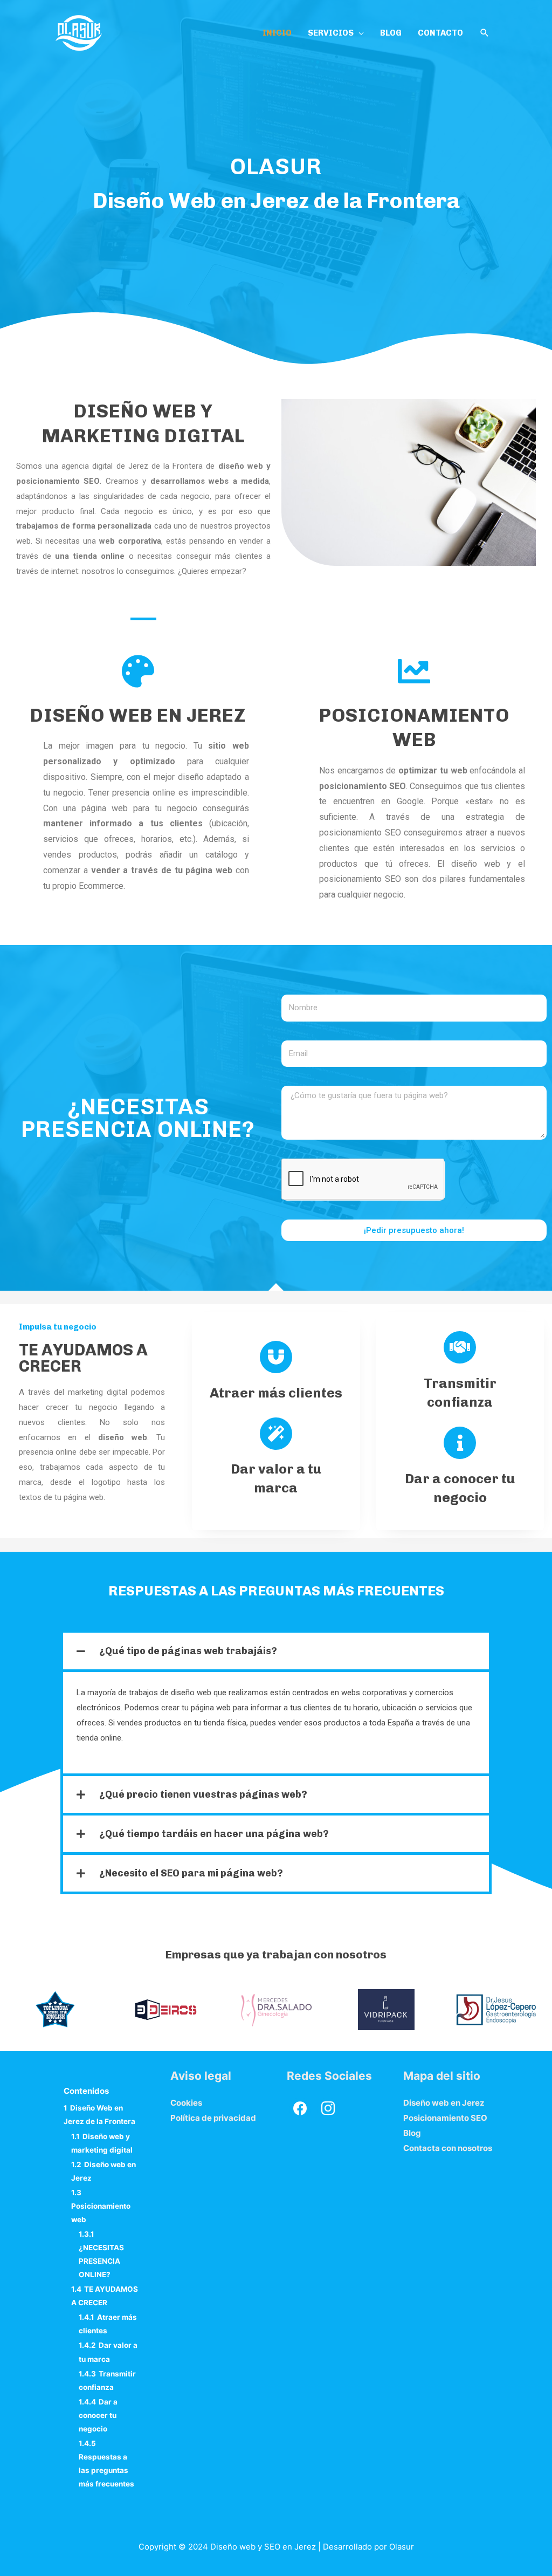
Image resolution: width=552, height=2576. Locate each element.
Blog (412, 2133)
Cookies (186, 2103)
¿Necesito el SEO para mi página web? (191, 1873)
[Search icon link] (485, 33)
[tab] (276, 1651)
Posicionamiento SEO (445, 2118)
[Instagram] (328, 2108)
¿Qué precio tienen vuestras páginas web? (203, 1794)
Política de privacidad (213, 2118)
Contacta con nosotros (448, 2148)
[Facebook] (300, 2108)
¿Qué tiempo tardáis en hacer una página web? (214, 1834)
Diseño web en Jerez (138, 715)
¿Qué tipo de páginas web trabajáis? (188, 1651)
